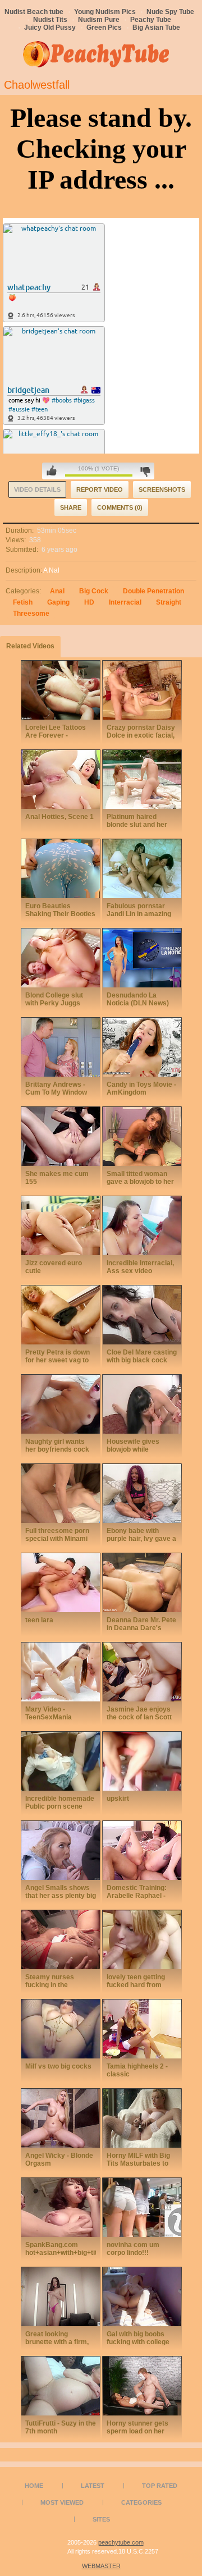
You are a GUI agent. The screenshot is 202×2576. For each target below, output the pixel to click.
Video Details (37, 489)
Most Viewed (62, 2502)
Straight (169, 602)
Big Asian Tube (156, 28)
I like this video (52, 471)
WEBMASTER (101, 2566)
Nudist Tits (50, 20)
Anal (57, 591)
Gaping (58, 602)
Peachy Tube (151, 20)
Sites (101, 2519)
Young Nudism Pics (105, 12)
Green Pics (104, 28)
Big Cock (94, 591)
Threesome (31, 614)
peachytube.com (121, 2542)
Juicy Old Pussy (50, 28)
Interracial (125, 602)
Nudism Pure (99, 20)
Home (34, 2486)
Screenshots (162, 489)
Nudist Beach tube (34, 12)
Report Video (100, 489)
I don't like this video (145, 471)
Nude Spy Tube (170, 12)
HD (89, 602)
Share (71, 507)
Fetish (23, 602)
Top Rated (160, 2486)
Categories (141, 2502)
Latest (93, 2486)
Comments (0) (120, 507)
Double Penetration (153, 591)
